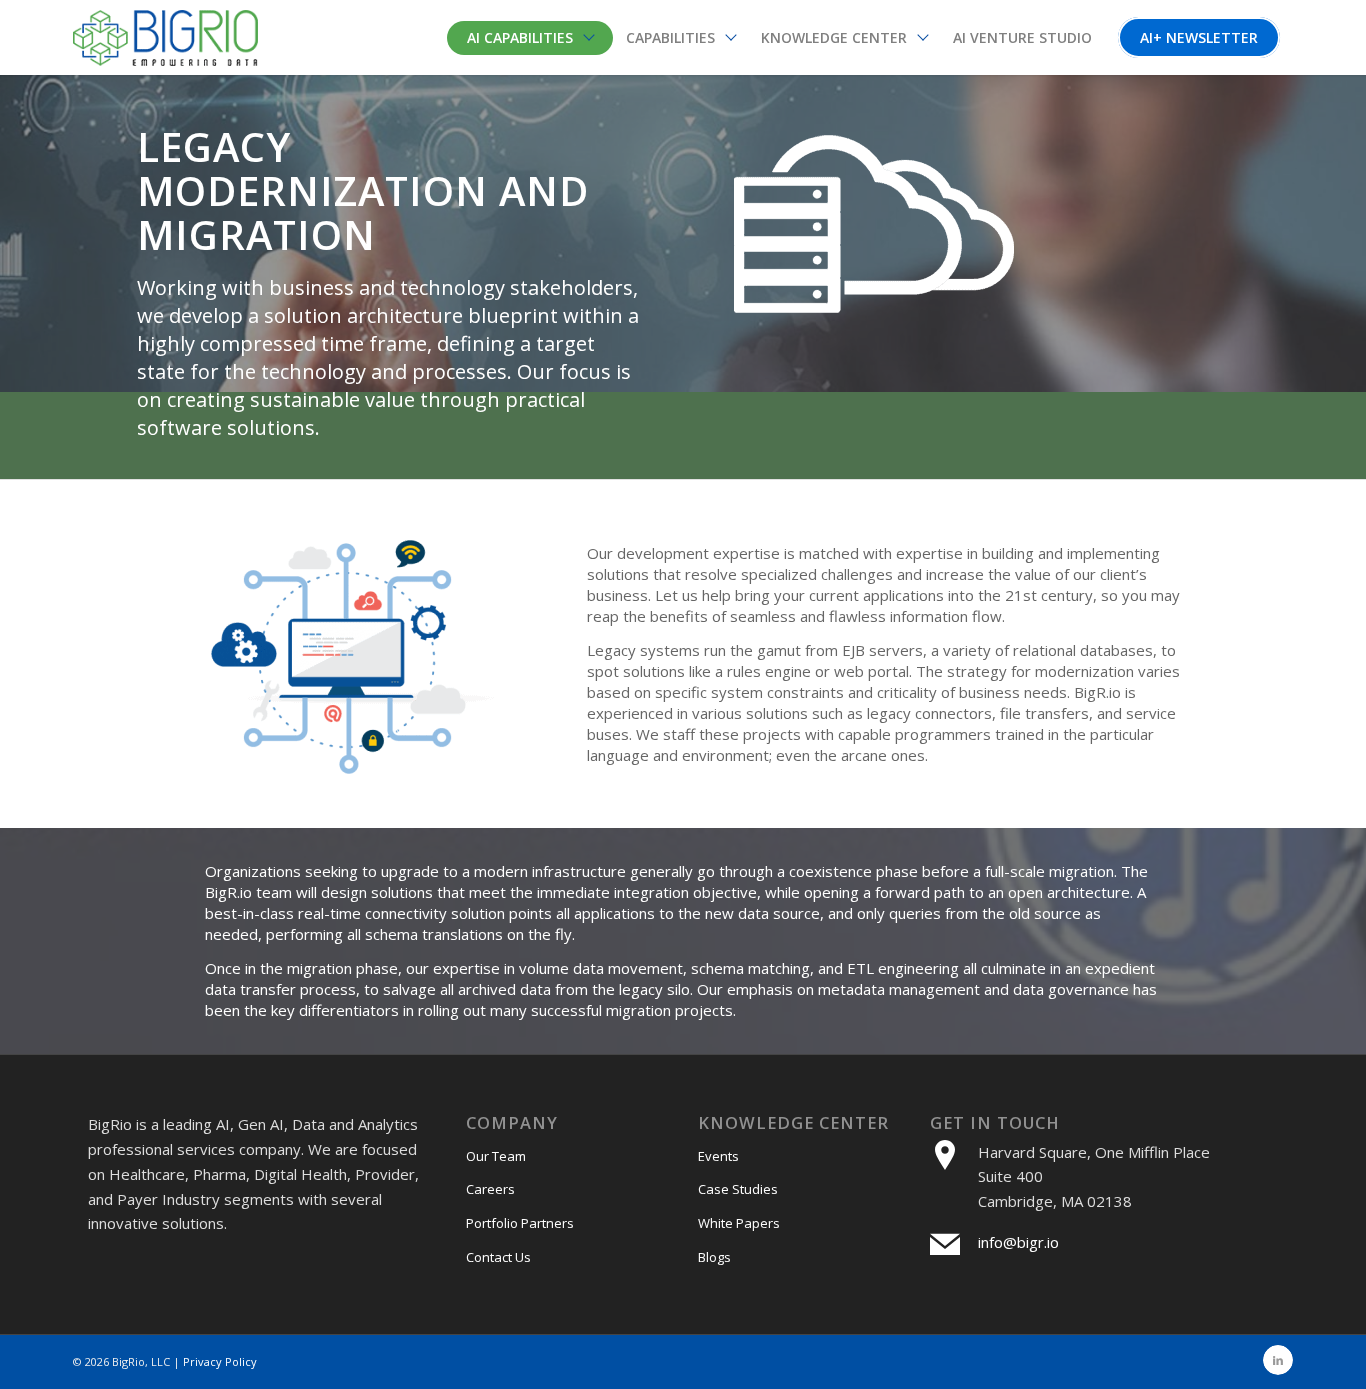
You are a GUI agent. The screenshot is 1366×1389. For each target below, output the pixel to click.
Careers (490, 1189)
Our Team (496, 1156)
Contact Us (498, 1257)
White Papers (739, 1223)
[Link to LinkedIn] (1278, 1360)
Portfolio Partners (520, 1223)
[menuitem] (530, 37)
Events (718, 1156)
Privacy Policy (220, 1361)
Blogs (714, 1257)
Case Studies (738, 1189)
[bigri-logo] (165, 37)
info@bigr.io (1018, 1242)
